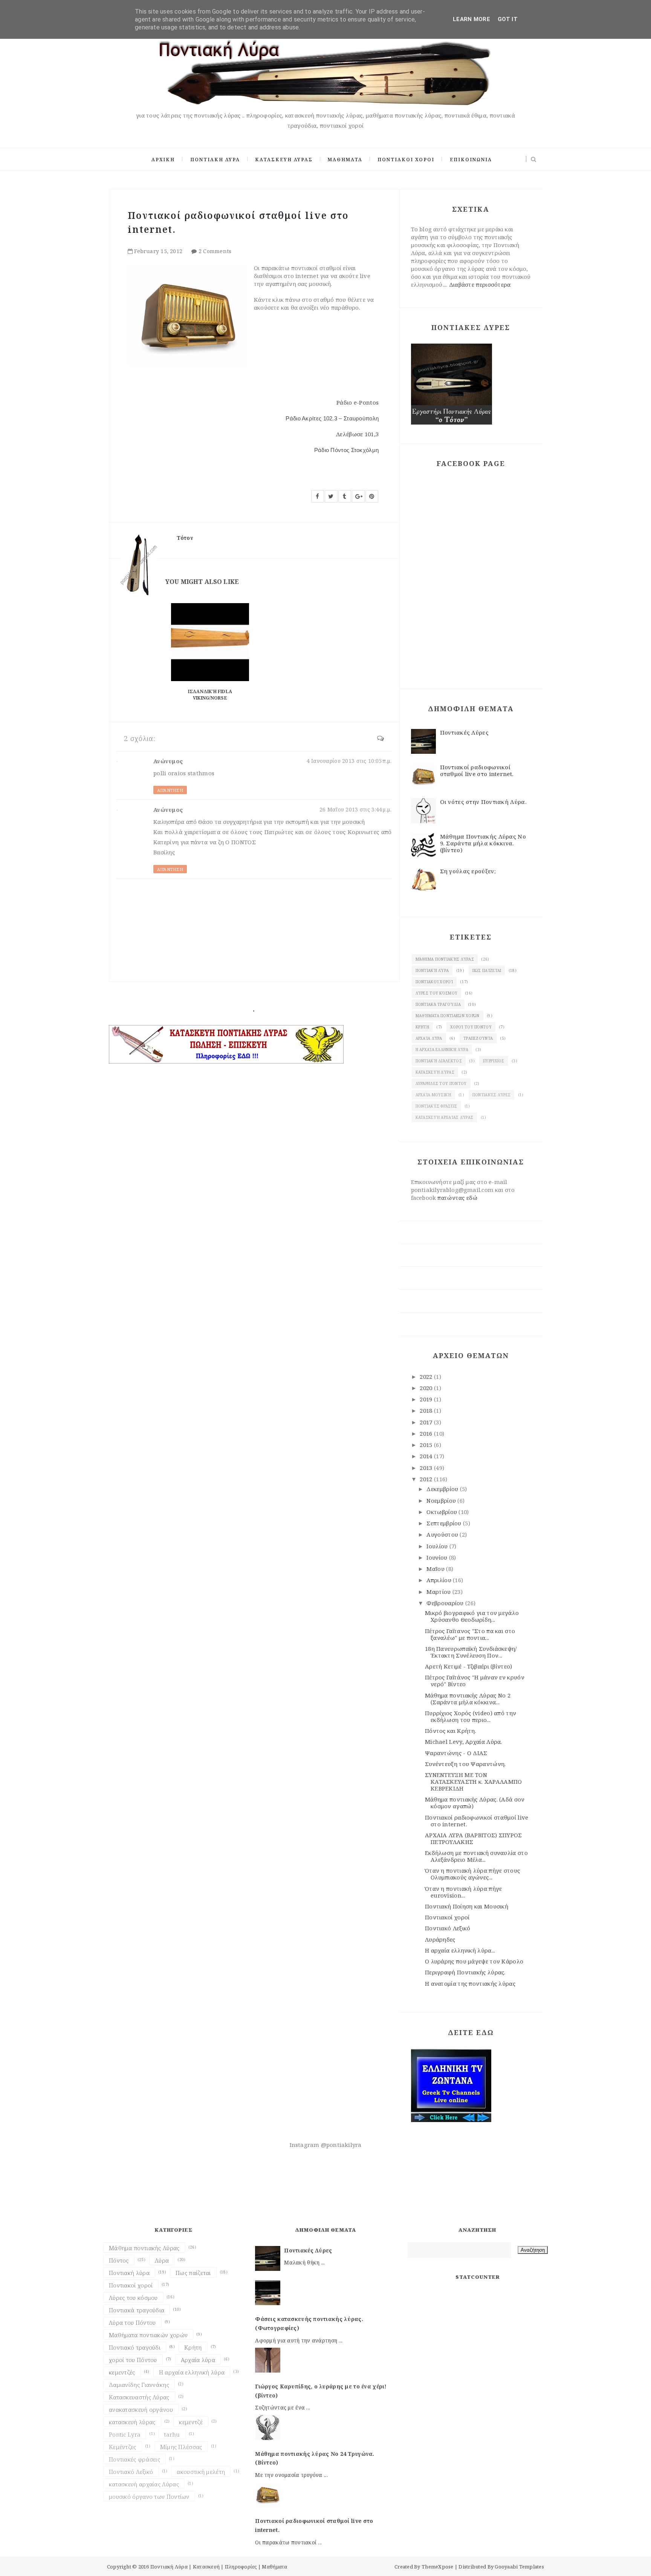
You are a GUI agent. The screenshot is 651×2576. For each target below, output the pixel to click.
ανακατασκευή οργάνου (141, 2409)
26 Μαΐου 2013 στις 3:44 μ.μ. (356, 809)
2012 (427, 1479)
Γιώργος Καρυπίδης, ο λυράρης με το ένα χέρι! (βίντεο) (321, 2391)
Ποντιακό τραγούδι (135, 2347)
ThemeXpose (438, 2567)
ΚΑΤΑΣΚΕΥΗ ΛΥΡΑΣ (284, 160)
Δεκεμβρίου (443, 1489)
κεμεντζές (122, 2372)
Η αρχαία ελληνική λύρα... (460, 1950)
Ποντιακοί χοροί (434, 982)
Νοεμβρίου (442, 1500)
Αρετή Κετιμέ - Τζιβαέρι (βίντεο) (469, 1666)
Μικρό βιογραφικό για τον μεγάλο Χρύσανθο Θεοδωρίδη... (472, 1616)
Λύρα (162, 2260)
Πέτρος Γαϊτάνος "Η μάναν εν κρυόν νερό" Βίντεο (475, 1681)
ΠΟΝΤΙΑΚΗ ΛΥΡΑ (215, 160)
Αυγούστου (443, 1534)
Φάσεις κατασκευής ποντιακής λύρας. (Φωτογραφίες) (309, 2323)
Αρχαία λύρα (429, 1038)
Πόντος (119, 2260)
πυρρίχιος (494, 1061)
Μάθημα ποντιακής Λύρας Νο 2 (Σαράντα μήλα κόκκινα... (468, 1699)
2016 (427, 1433)
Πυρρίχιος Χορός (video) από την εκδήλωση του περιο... (471, 1716)
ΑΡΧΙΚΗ (163, 160)
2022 (427, 1377)
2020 (427, 1388)
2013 (427, 1468)
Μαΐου (436, 1569)
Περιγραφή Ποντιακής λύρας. (465, 1972)
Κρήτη (423, 1027)
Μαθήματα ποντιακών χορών (448, 1016)
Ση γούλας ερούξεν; (468, 871)
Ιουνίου (438, 1557)
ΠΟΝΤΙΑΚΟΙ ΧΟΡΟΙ (406, 160)
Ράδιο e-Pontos (358, 402)
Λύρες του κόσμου (437, 993)
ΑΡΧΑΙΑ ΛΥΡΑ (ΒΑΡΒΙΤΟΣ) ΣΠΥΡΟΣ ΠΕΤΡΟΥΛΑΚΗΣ (474, 1838)
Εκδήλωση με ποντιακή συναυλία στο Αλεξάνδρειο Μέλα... (476, 1856)
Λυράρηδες (440, 1939)
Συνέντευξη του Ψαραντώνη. (465, 1764)
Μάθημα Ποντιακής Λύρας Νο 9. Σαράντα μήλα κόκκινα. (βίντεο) (483, 843)
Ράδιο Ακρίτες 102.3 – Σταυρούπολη (332, 418)
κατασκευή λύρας (435, 1072)
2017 (427, 1422)
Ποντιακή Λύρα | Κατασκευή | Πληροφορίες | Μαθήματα (219, 2567)
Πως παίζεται (487, 970)
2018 (427, 1410)
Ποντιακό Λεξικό (448, 1928)
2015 (427, 1445)
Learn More (471, 19)
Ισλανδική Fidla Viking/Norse (210, 695)
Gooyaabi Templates (519, 2567)
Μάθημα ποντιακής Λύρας (445, 959)
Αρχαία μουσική (433, 1095)
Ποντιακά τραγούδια (438, 1004)
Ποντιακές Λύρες (465, 732)
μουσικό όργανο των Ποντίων (149, 2497)
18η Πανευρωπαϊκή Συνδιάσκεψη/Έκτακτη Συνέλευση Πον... (471, 1652)
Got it (508, 19)
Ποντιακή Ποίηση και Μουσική (467, 1906)
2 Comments (215, 251)
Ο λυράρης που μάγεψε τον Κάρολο (474, 1961)
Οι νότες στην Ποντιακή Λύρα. (483, 802)
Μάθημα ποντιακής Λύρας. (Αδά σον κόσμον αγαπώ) (475, 1803)
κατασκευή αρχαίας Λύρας (445, 1117)
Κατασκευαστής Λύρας (139, 2397)
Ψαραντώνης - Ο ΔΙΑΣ (456, 1753)
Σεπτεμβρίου (445, 1523)
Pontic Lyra (125, 2434)
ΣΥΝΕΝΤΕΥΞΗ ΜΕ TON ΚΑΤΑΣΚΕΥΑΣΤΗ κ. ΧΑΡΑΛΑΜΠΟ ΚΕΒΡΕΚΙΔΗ (474, 1782)
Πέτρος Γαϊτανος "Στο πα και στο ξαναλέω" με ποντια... (470, 1634)
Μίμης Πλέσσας (181, 2447)
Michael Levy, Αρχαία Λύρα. (464, 1742)
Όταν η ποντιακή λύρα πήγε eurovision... (464, 1892)
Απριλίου (440, 1580)
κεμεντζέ (191, 2422)
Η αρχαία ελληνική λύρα (442, 1050)
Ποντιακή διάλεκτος (439, 1061)
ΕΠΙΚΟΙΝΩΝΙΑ (471, 160)
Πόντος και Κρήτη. (451, 1731)
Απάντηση (170, 790)
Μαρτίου (439, 1592)
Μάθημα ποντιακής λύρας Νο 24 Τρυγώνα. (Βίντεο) (315, 2458)
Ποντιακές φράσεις (436, 1106)
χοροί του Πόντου (471, 1027)
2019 (427, 1399)
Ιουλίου (438, 1546)
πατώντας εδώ (457, 1198)
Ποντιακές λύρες (492, 1095)
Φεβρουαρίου (446, 1603)
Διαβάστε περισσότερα (480, 284)
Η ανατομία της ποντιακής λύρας (470, 1983)
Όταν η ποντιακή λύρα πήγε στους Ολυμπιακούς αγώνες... (472, 1874)
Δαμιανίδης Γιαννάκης (139, 2385)
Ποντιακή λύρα (432, 970)
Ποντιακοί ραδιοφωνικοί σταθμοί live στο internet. (477, 770)
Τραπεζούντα (478, 1038)
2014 (427, 1456)
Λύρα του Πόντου (132, 2322)
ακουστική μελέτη (201, 2472)
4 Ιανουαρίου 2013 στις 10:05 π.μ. (349, 761)
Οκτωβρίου (442, 1512)
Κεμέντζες (123, 2447)
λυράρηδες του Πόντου (441, 1083)
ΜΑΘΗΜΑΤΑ (345, 160)
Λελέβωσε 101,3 (357, 434)
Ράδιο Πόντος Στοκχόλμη (347, 450)
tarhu (172, 2434)
